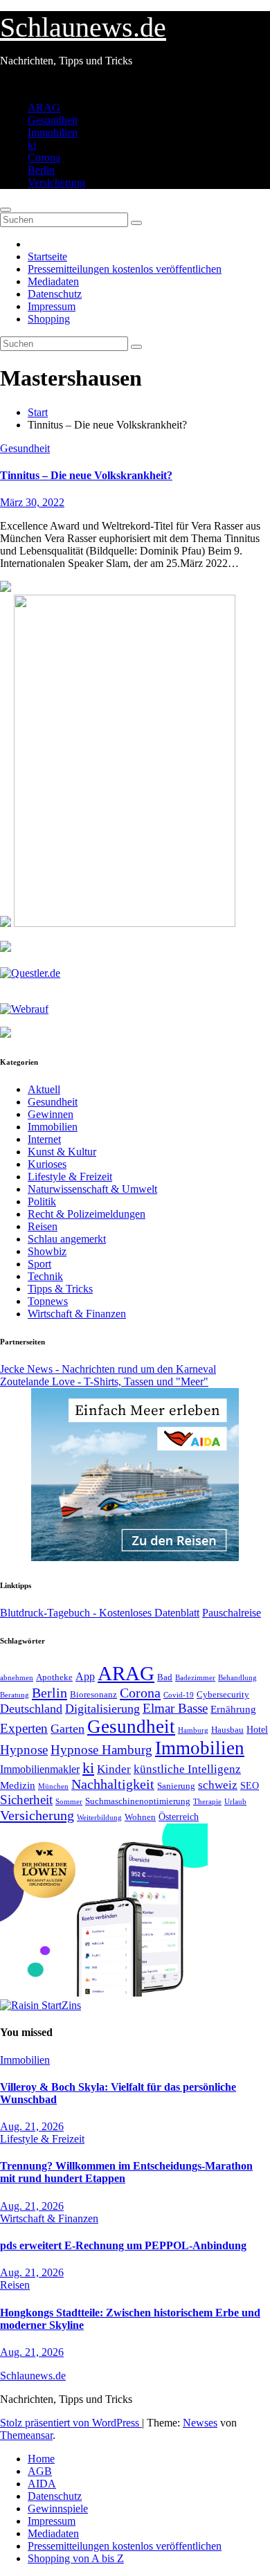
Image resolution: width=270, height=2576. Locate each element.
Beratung (15, 1695)
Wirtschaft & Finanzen (77, 1314)
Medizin (18, 1785)
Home (41, 2459)
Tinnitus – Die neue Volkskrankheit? (86, 475)
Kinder (114, 1769)
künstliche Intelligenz (187, 1769)
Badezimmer (195, 1677)
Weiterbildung (99, 1817)
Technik (45, 1276)
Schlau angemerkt (67, 1239)
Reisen (43, 1226)
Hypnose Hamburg (101, 1750)
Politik (42, 1201)
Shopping (49, 319)
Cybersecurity (223, 1695)
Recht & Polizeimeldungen (87, 1214)
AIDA (42, 2484)
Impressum (52, 306)
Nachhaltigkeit (113, 1784)
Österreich (179, 1817)
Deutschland (31, 1709)
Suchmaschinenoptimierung (138, 1801)
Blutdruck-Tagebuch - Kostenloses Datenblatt (100, 1613)
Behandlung (237, 1678)
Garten (67, 1729)
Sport (39, 1264)
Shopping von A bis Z (76, 2558)
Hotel (257, 1730)
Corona (44, 157)
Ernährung (233, 1709)
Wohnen (140, 1817)
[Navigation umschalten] (6, 210)
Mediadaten (53, 281)
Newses (200, 2423)
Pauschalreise (232, 1613)
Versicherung (56, 182)
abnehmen (17, 1677)
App (85, 1676)
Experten (24, 1728)
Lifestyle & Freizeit (70, 1177)
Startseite (47, 256)
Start (38, 412)
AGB (40, 2471)
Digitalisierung (102, 1709)
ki (32, 145)
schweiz (218, 1785)
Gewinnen (51, 1114)
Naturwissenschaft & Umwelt (92, 1189)
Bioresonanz (93, 1694)
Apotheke (54, 1677)
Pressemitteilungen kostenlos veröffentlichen (125, 269)
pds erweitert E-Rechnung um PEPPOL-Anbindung (123, 2245)
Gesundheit (53, 120)
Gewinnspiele (58, 2509)
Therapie (207, 1801)
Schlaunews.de (83, 27)
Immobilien (53, 133)
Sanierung (176, 1786)
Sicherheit (26, 1800)
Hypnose (24, 1750)
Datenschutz (55, 294)
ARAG (44, 108)
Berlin (41, 170)
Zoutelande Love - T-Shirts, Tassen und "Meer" (104, 1381)
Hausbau (227, 1730)
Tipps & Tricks (60, 1289)
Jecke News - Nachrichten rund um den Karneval (108, 1369)
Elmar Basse (175, 1708)
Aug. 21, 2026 (32, 2126)
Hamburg (193, 1730)
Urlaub (235, 1801)
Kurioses (47, 1164)
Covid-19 (179, 1695)
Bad (165, 1677)
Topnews (48, 1301)
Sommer (69, 1801)
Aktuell (44, 1089)
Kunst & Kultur (62, 1152)
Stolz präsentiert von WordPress (71, 2423)
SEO (250, 1785)
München (53, 1786)
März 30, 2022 (32, 502)
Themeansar (26, 2435)
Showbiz (47, 1251)
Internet (44, 1139)
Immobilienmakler (40, 1769)
